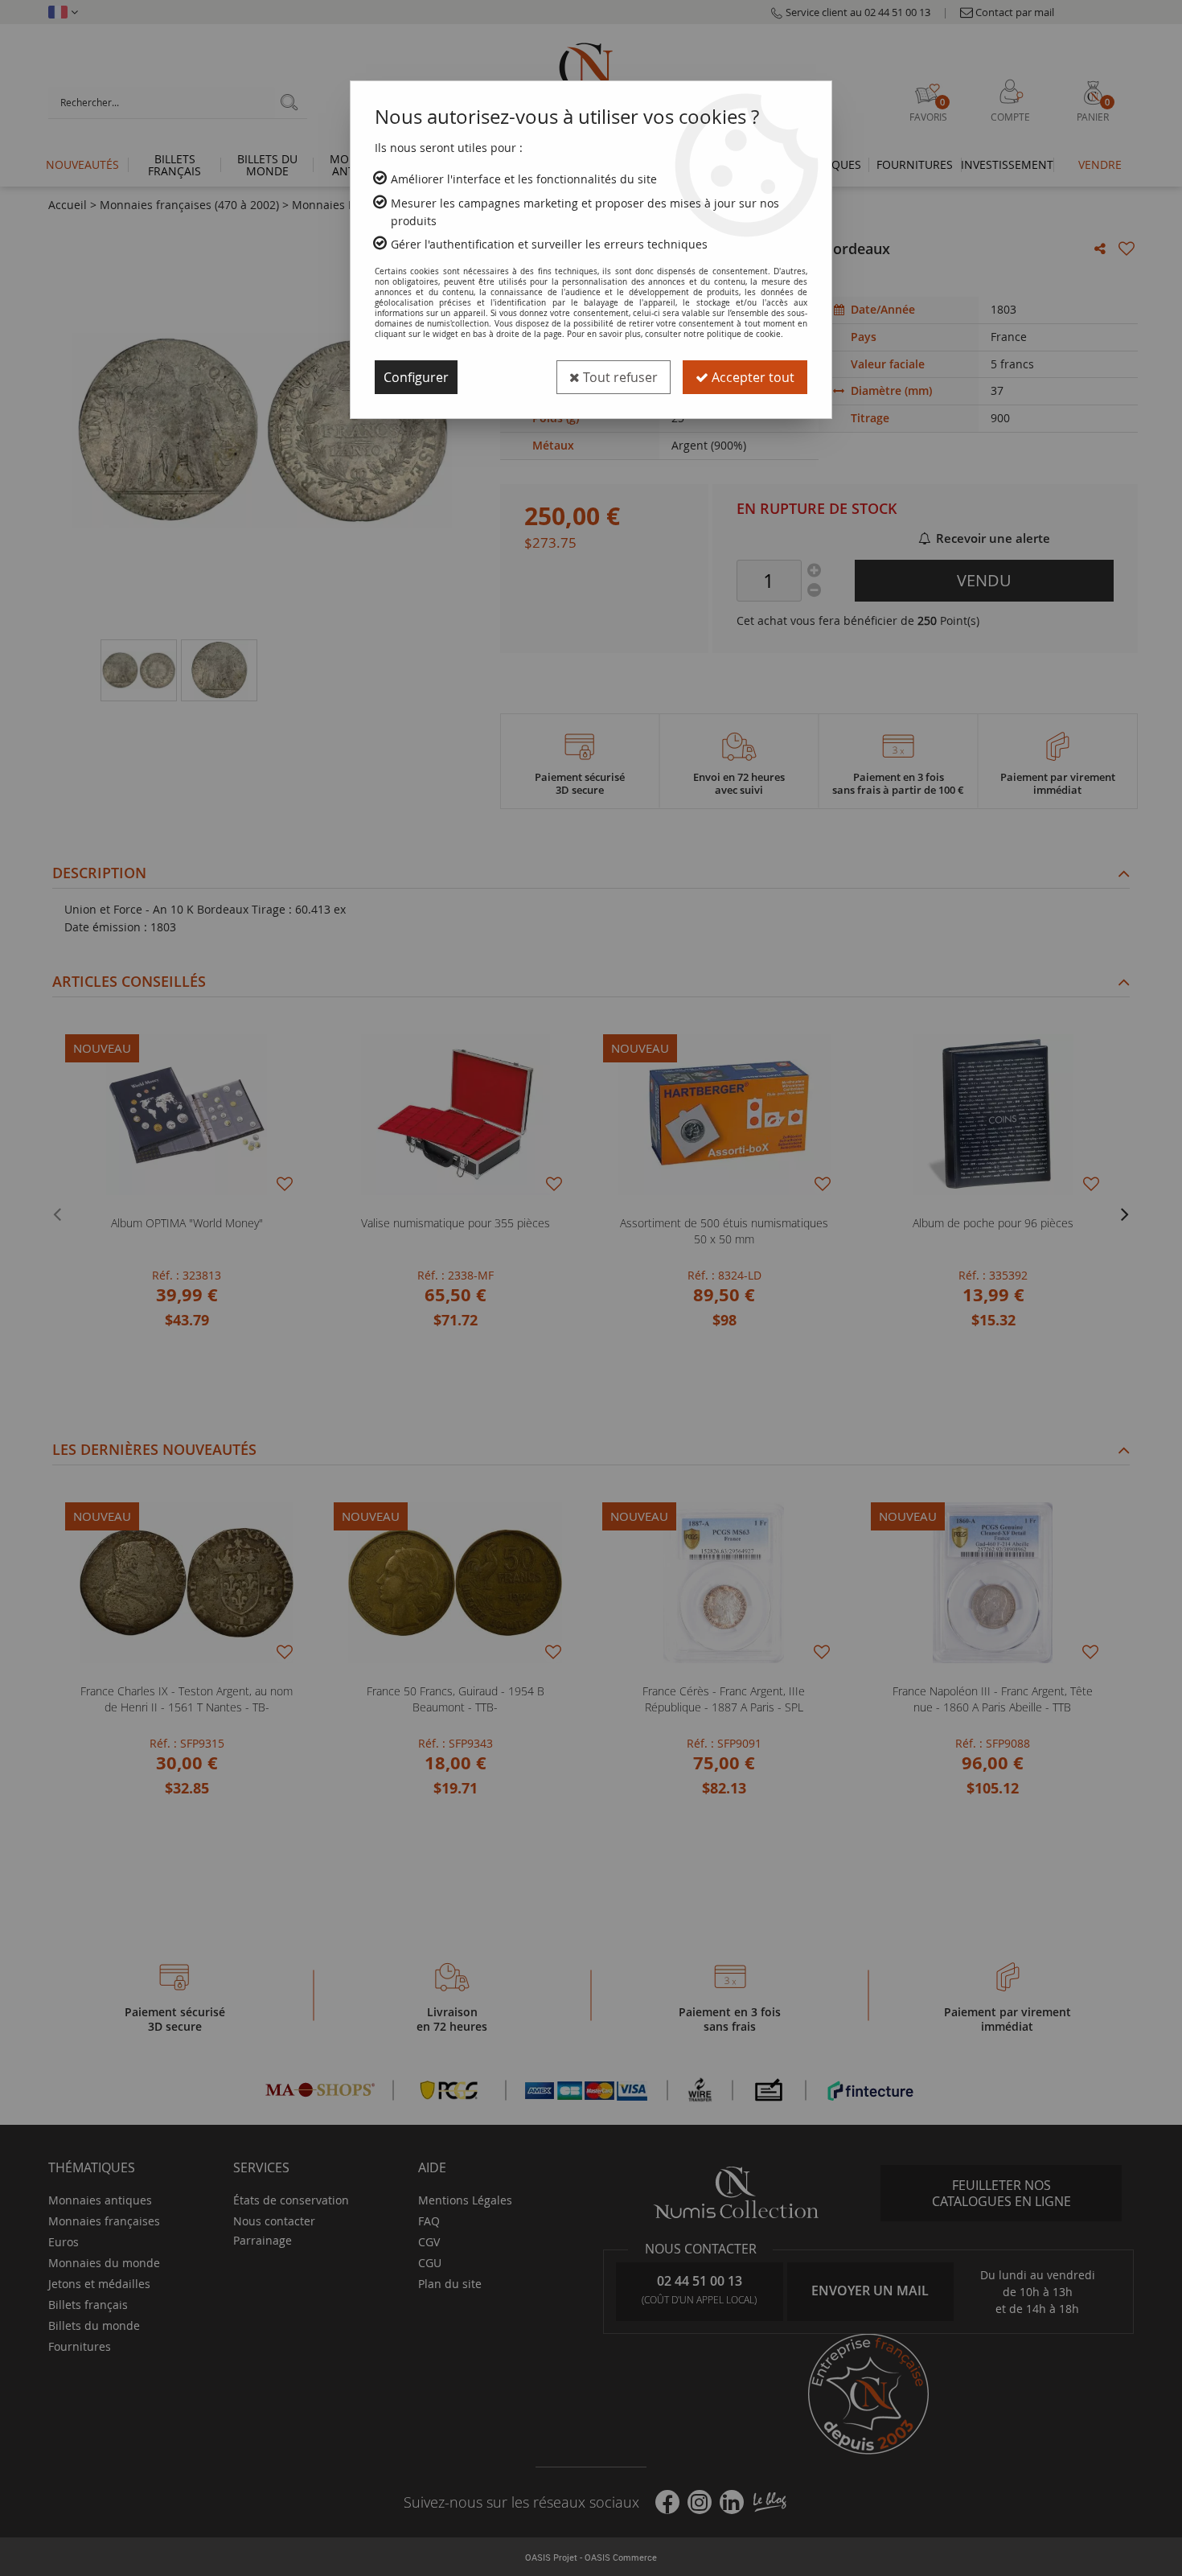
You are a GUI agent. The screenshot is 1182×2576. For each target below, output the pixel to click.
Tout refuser (619, 377)
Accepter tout (751, 377)
